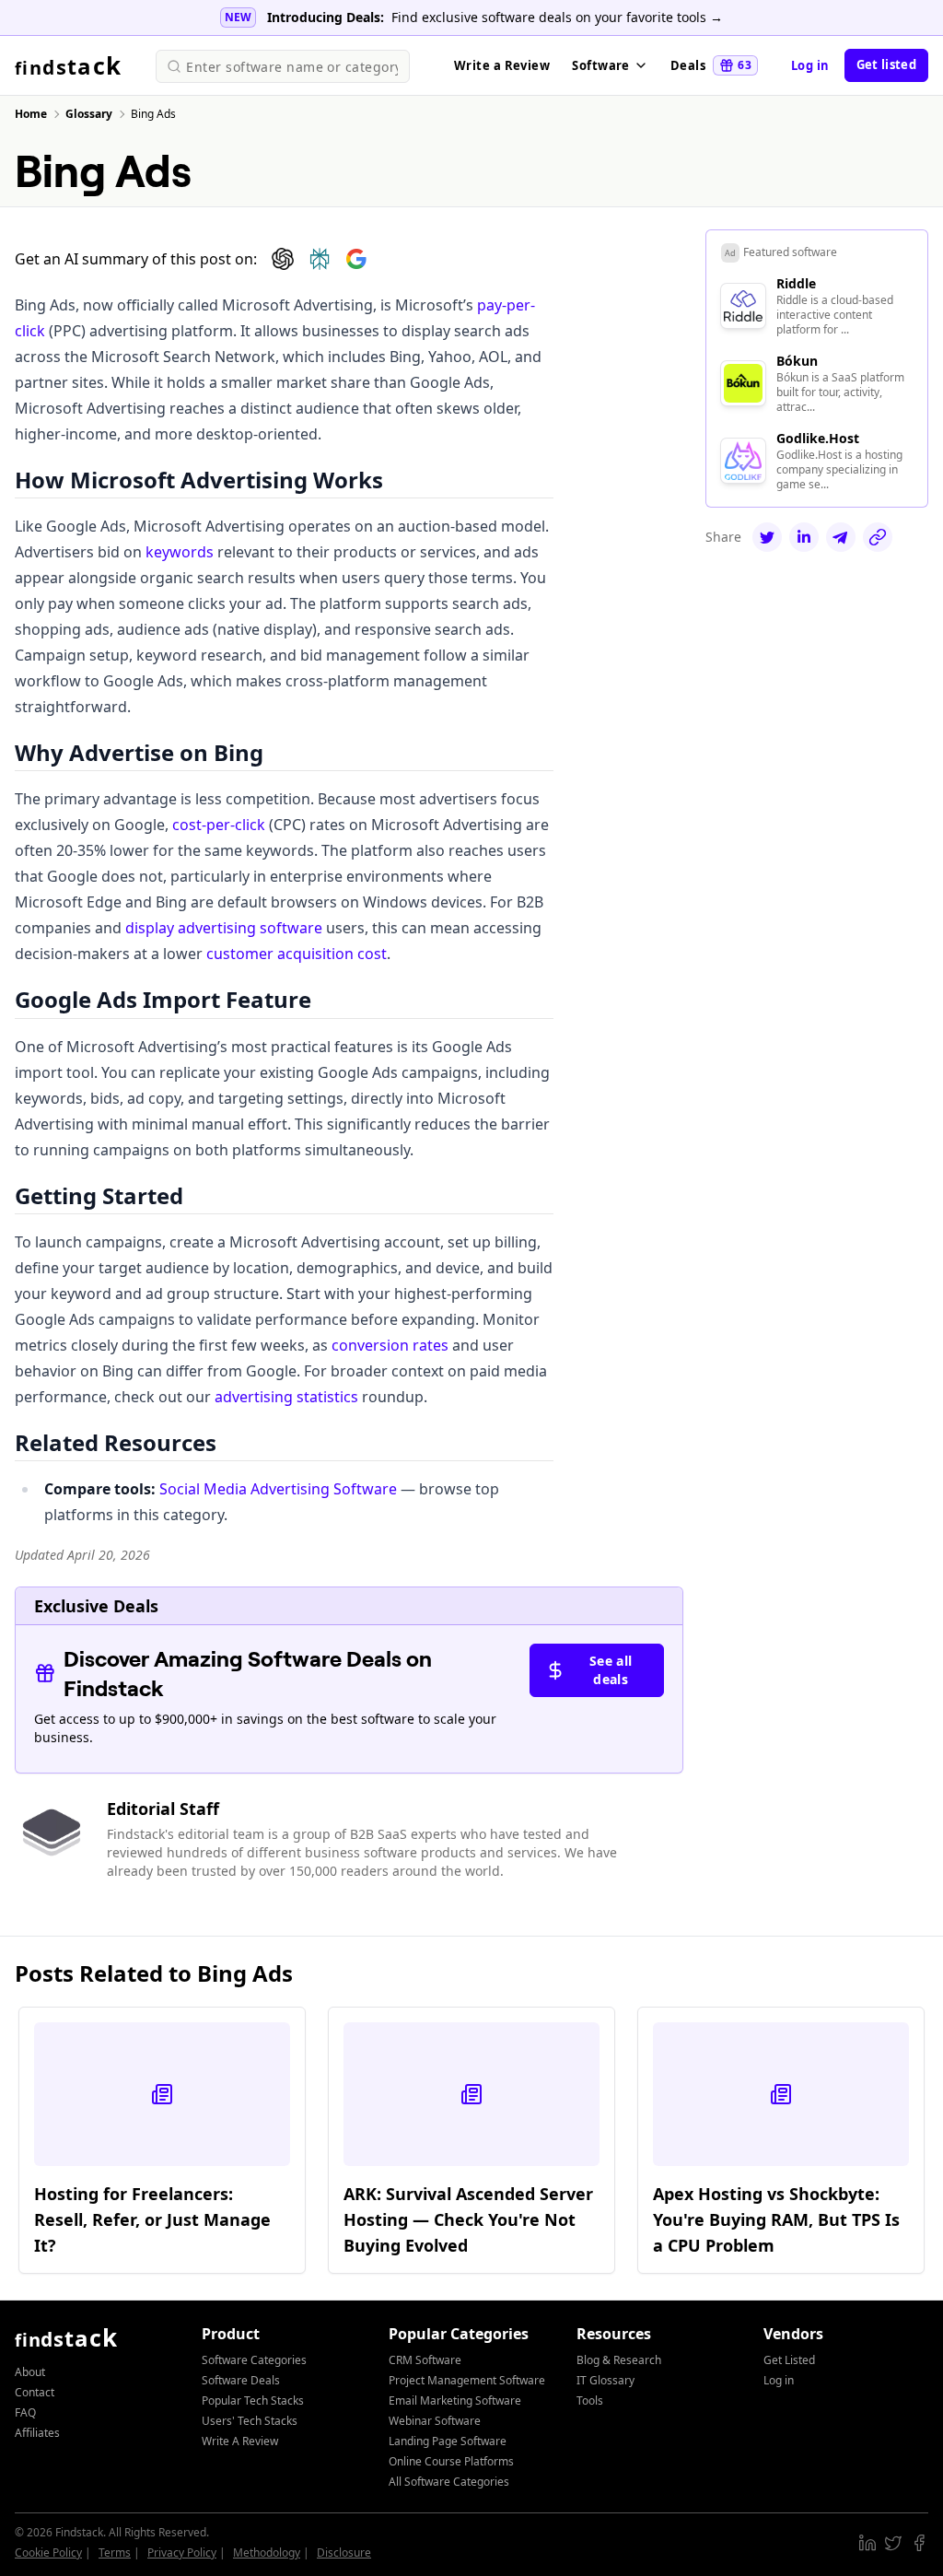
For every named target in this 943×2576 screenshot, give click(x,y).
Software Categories (254, 2360)
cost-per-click (219, 825)
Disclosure (344, 2553)
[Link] (878, 537)
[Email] (841, 537)
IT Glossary (605, 2380)
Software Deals (241, 2380)
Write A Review (240, 2441)
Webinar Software (435, 2421)
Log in (810, 65)
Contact (35, 2392)
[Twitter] (767, 537)
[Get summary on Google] (356, 259)
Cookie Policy (48, 2553)
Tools (590, 2400)
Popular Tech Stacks (253, 2400)
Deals (711, 65)
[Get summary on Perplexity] (320, 259)
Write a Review (502, 65)
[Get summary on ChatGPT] (283, 259)
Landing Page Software (448, 2441)
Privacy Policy (182, 2553)
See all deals (611, 1670)
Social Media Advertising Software (278, 1489)
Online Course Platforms (451, 2461)
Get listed (886, 64)
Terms (115, 2553)
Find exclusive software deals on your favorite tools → (557, 17)
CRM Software (425, 2360)
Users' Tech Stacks (250, 2421)
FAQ (25, 2412)
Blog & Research (619, 2360)
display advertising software (224, 928)
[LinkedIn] (804, 537)
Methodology (267, 2553)
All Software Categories (449, 2482)
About (30, 2372)
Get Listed (789, 2360)
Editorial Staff (163, 1809)
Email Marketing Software (455, 2400)
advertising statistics (286, 1397)
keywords (180, 552)
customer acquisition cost (297, 954)
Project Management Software (467, 2380)
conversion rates (390, 1345)
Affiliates (37, 2433)
